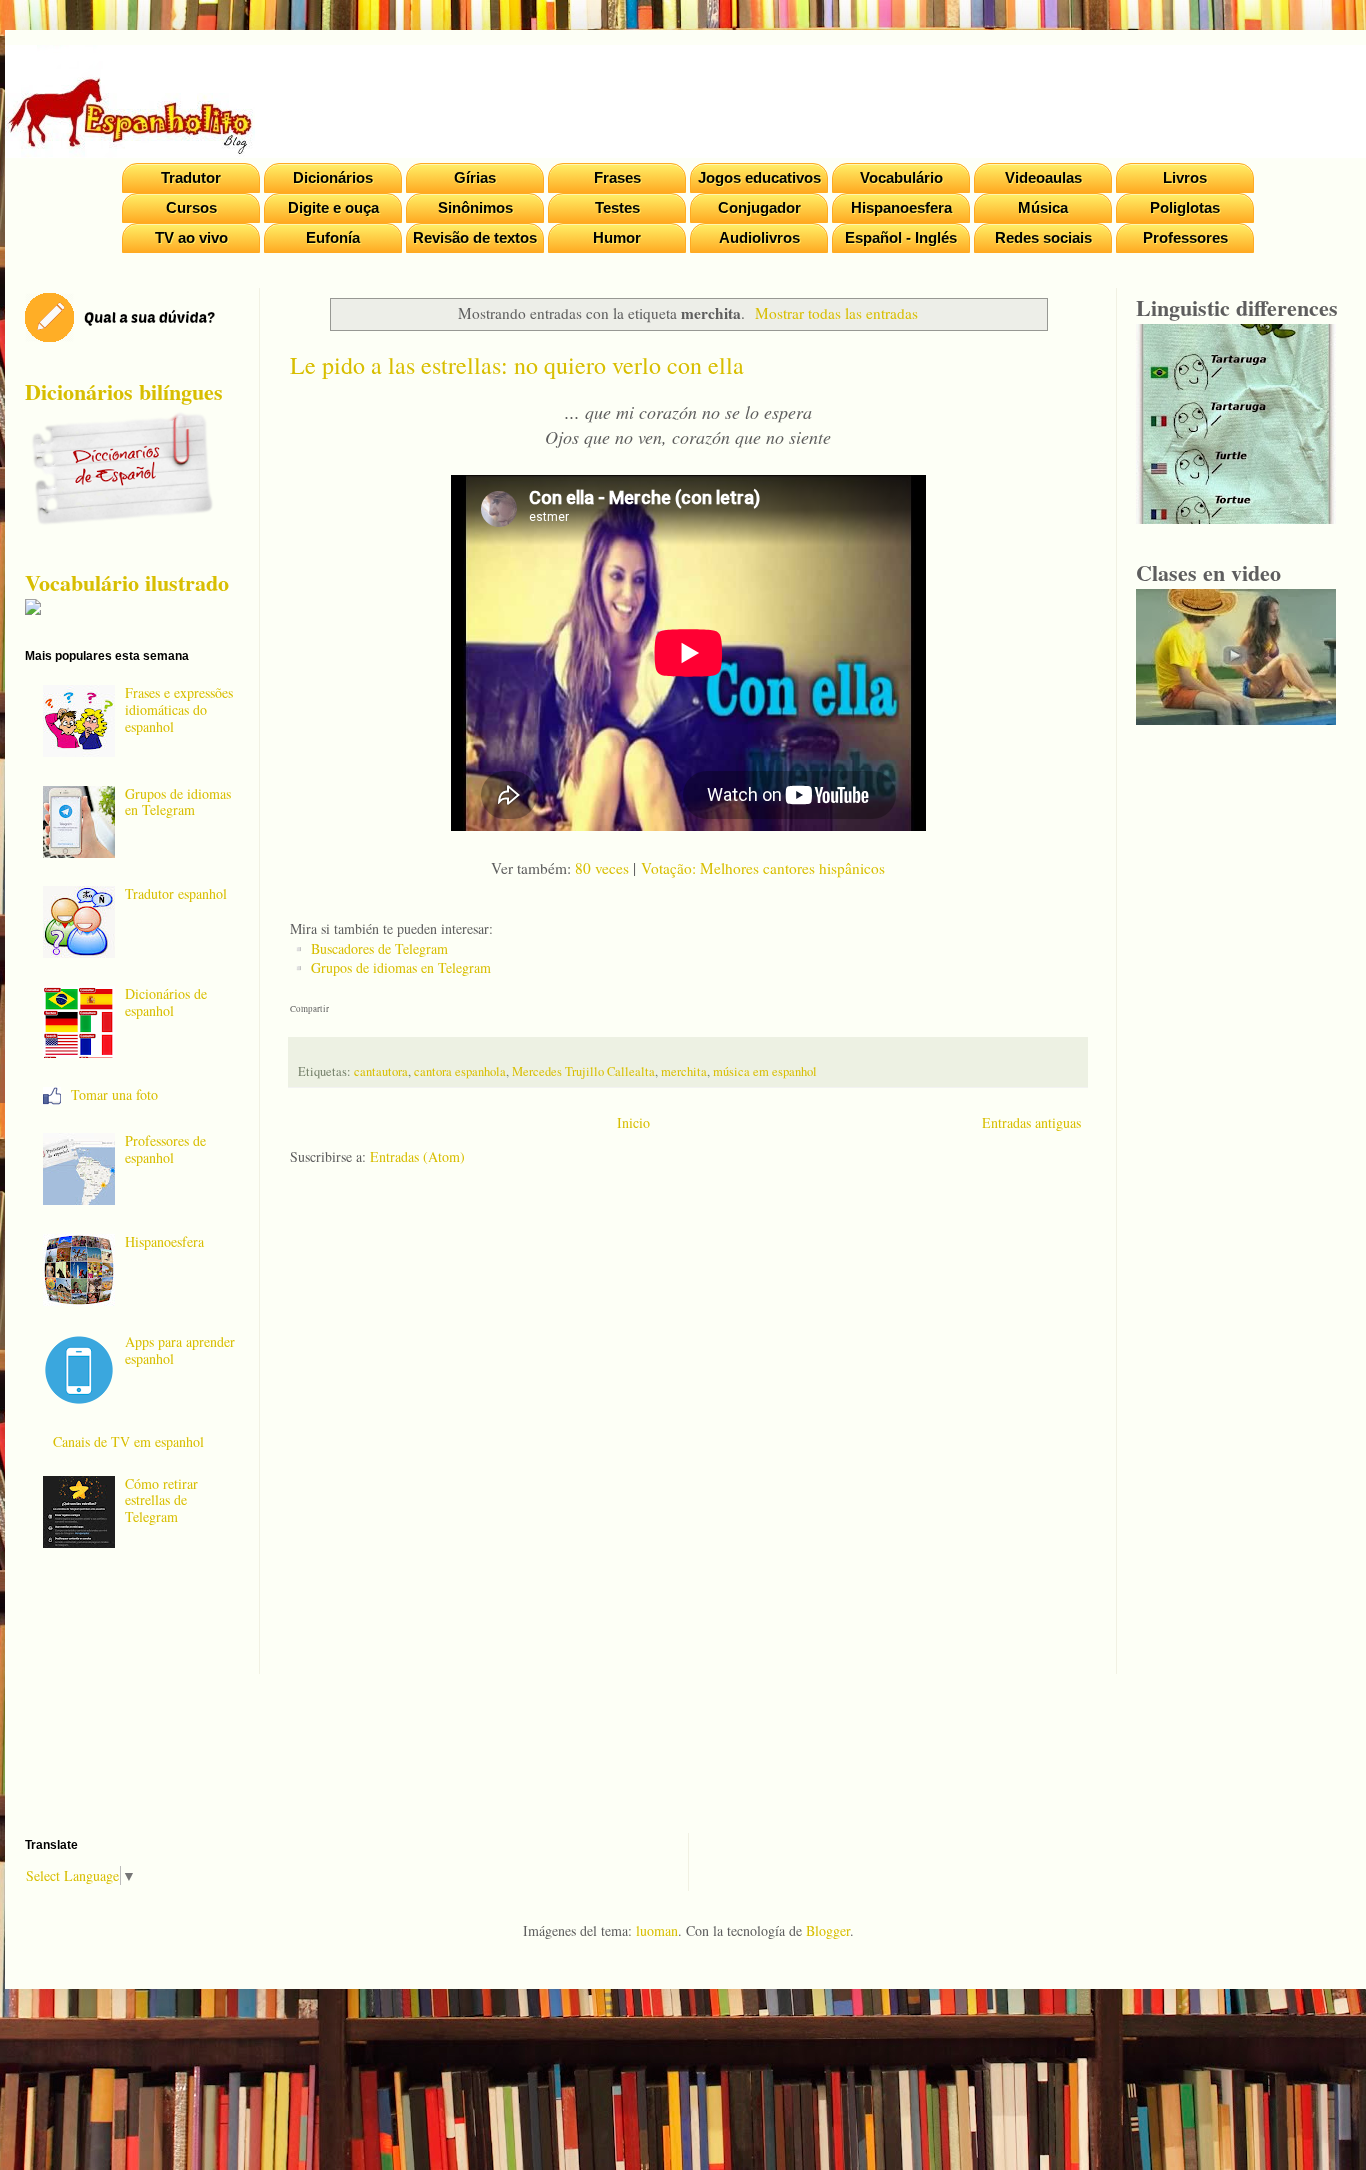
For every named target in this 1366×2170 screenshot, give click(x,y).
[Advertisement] (688, 1435)
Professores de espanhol (165, 1149)
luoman (657, 1930)
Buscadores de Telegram (379, 948)
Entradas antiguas (1031, 1122)
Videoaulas (1043, 177)
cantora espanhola (460, 1071)
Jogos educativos (759, 177)
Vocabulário (901, 177)
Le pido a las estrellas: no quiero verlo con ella (517, 365)
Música (1043, 207)
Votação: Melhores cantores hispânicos (763, 868)
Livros (1185, 177)
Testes (617, 207)
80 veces (602, 868)
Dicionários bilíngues (124, 391)
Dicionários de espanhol (166, 1002)
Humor (617, 237)
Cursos (191, 207)
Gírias (475, 177)
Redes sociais (1043, 237)
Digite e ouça (333, 207)
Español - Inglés (901, 237)
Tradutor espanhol (176, 893)
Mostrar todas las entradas (836, 313)
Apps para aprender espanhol (180, 1350)
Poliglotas (1185, 207)
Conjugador (759, 207)
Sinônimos (475, 207)
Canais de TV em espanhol (128, 1441)
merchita (684, 1071)
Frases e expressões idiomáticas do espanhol (179, 709)
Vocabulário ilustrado (127, 582)
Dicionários (333, 177)
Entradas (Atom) (417, 1156)
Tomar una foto (114, 1094)
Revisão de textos (475, 237)
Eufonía (333, 237)
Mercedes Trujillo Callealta (583, 1071)
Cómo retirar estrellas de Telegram (161, 1500)
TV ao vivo (191, 237)
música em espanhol (765, 1071)
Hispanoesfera (901, 207)
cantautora (381, 1071)
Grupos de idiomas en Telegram (401, 967)
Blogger (828, 1930)
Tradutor (191, 177)
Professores (1185, 237)
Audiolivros (759, 237)
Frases (617, 177)
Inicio (633, 1122)
